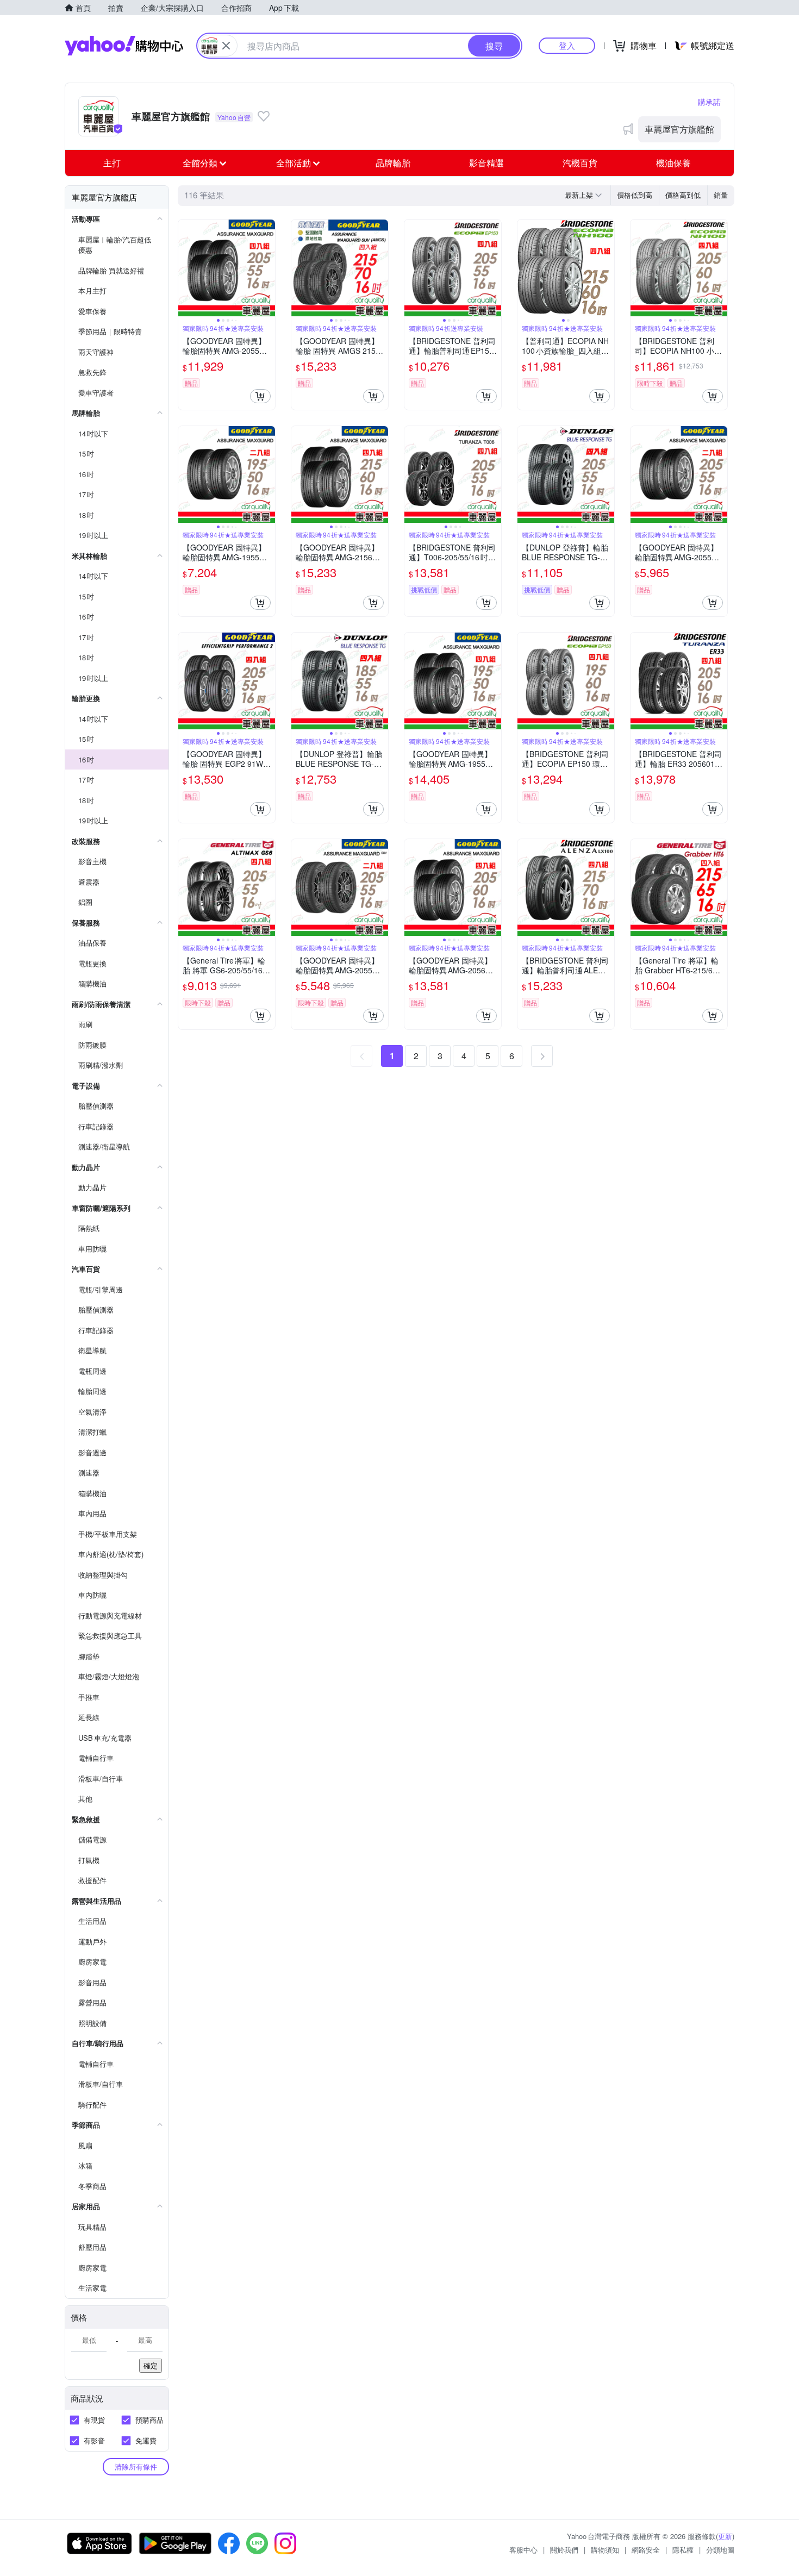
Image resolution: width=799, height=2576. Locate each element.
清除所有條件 (136, 2466)
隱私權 (683, 2550)
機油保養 (673, 163)
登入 (567, 45)
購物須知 (605, 2550)
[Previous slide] (185, 268)
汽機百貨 (580, 163)
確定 (151, 2365)
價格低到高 (635, 195)
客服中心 (523, 2550)
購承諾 (709, 102)
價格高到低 (683, 195)
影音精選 (486, 163)
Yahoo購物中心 (124, 46)
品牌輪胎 (393, 163)
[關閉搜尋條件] (226, 46)
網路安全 (646, 2550)
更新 (725, 2536)
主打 (112, 163)
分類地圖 (720, 2550)
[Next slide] (268, 268)
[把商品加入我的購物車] (260, 396)
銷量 (721, 195)
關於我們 (564, 2550)
